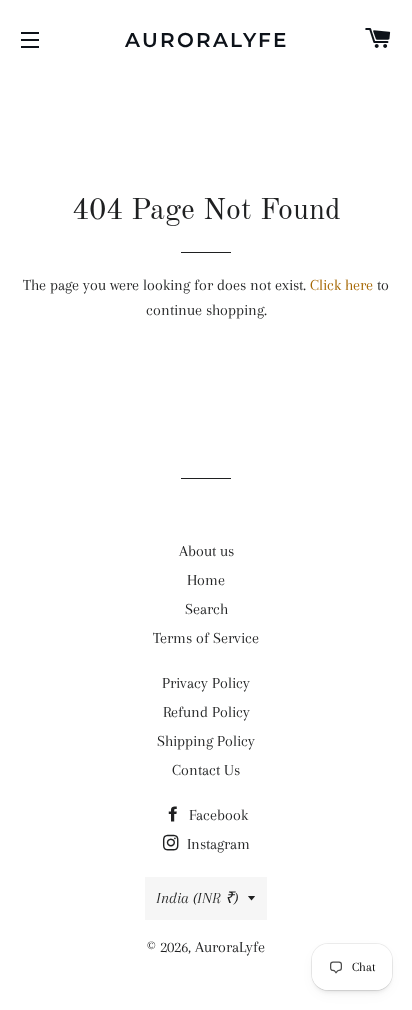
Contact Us (206, 770)
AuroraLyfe (206, 40)
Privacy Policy (206, 683)
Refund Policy (206, 712)
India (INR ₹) (197, 898)
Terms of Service (206, 638)
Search (206, 609)
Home (206, 580)
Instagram (216, 844)
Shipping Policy (206, 741)
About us (206, 551)
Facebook (216, 815)
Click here (341, 285)
